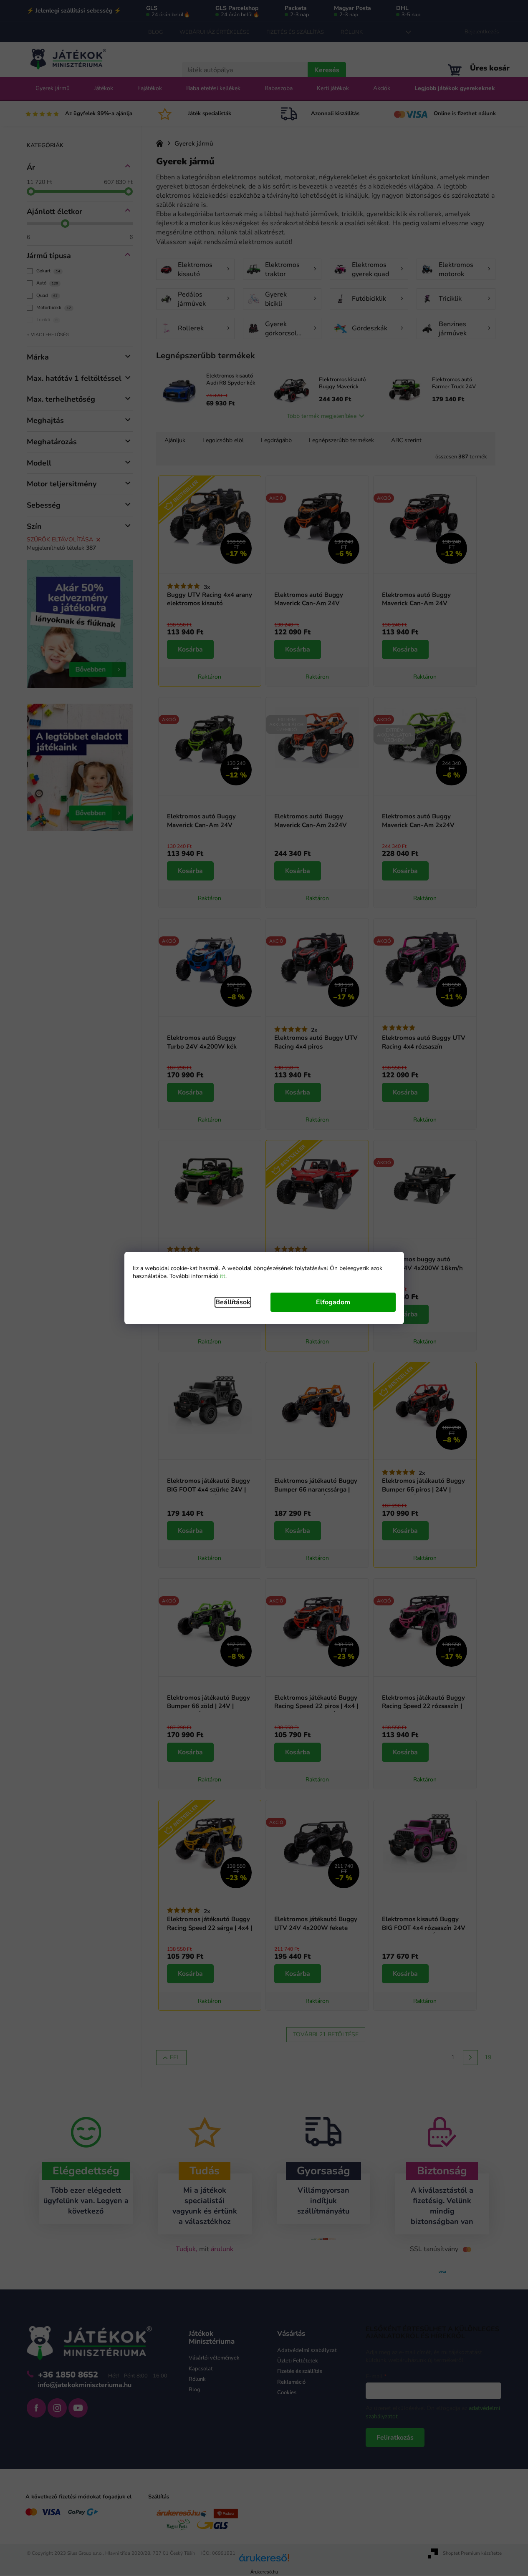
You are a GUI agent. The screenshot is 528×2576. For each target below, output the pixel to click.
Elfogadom (333, 1302)
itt (223, 1276)
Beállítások (233, 1302)
